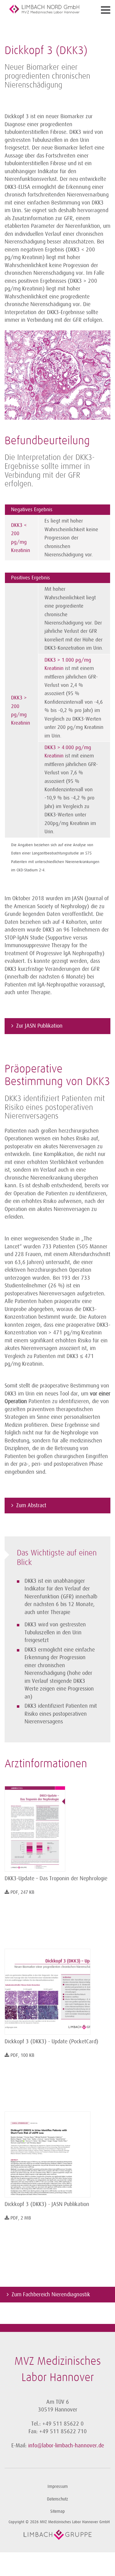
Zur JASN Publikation (39, 1026)
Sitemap (57, 2511)
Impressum (58, 2487)
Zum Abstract (31, 1505)
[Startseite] (44, 9)
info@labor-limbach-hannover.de (66, 2446)
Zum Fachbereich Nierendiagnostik (51, 2294)
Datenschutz (57, 2499)
